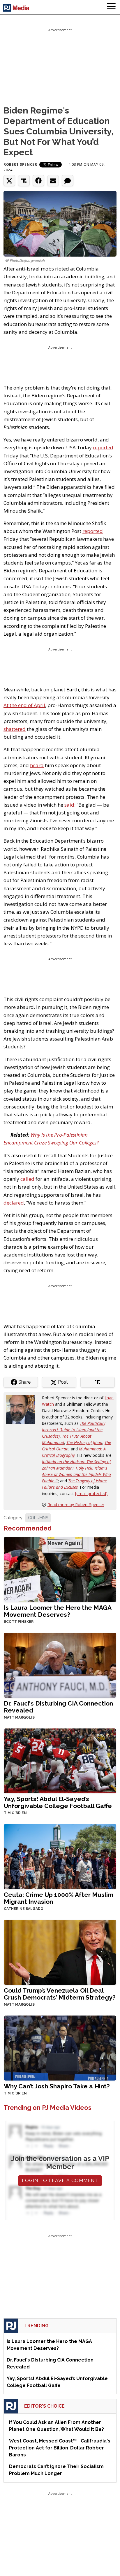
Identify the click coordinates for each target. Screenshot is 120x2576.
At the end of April (24, 705)
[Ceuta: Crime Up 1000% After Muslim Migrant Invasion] (60, 1856)
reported (103, 447)
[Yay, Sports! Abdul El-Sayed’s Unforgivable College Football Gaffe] (60, 1760)
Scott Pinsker (19, 1622)
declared (14, 1203)
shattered (15, 729)
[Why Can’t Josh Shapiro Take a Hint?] (60, 2048)
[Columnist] (23, 1409)
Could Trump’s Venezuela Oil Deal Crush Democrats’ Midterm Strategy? (60, 1994)
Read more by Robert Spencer (76, 1505)
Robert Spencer (20, 164)
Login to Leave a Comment (60, 2181)
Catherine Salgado (24, 1909)
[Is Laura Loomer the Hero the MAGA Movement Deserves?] (60, 1569)
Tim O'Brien (15, 1813)
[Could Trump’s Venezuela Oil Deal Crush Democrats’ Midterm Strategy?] (60, 1952)
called (27, 1179)
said (69, 805)
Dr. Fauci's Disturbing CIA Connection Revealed (58, 1707)
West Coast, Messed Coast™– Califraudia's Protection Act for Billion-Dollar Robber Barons (60, 2448)
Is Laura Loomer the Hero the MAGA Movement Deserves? (58, 1611)
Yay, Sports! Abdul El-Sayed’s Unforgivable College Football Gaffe (58, 1802)
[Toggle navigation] (111, 7)
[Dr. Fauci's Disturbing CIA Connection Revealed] (60, 1664)
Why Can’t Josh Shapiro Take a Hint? (57, 2086)
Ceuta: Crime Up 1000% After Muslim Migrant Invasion (59, 1898)
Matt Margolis (19, 1717)
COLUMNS (38, 1518)
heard (37, 765)
